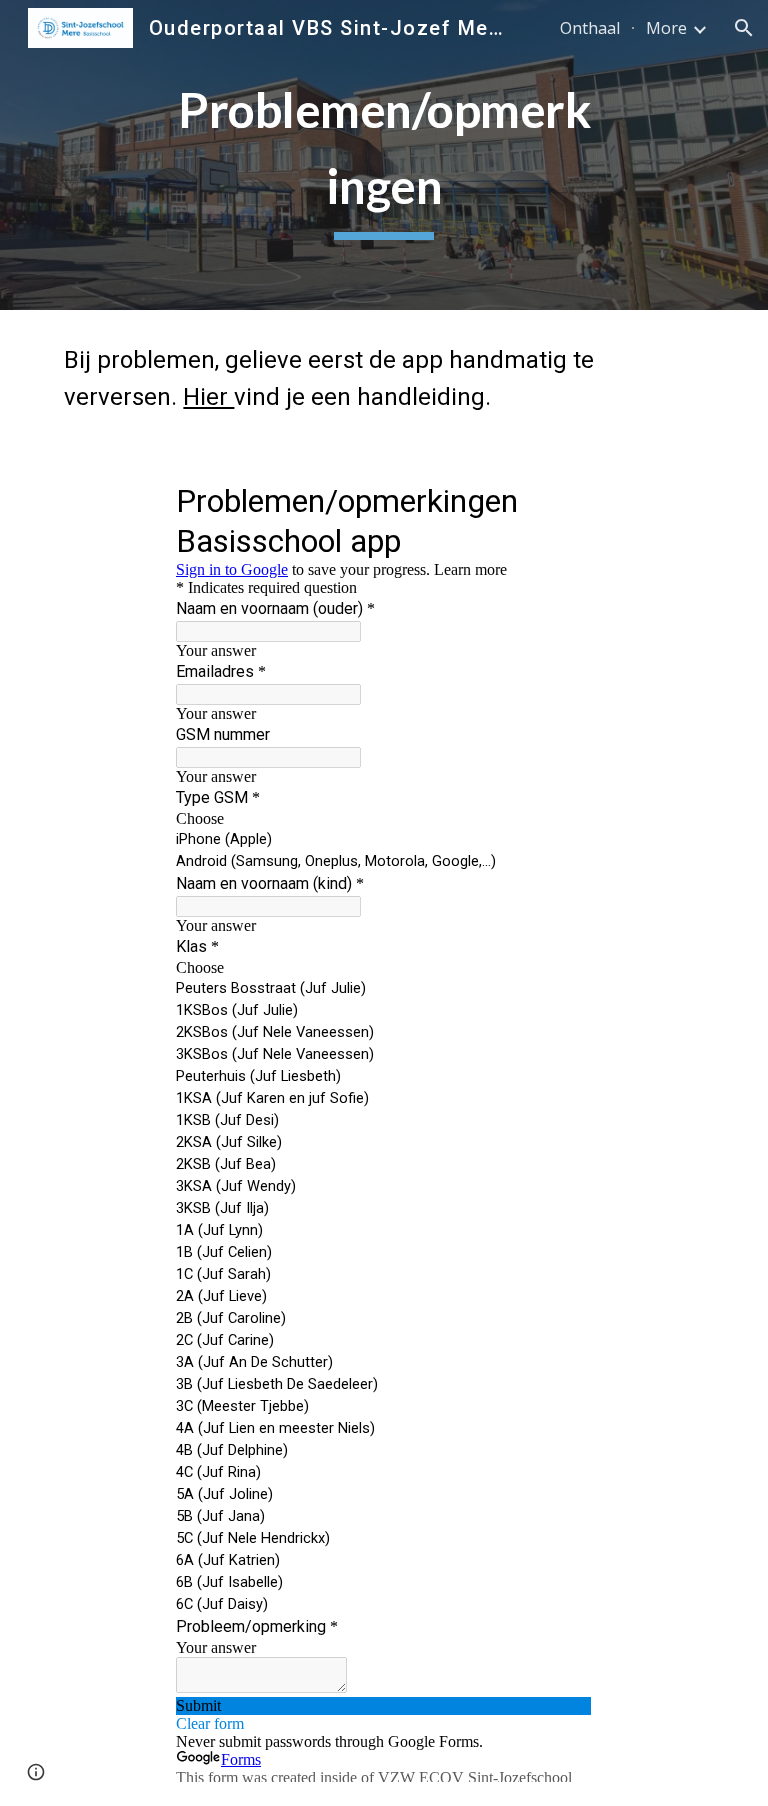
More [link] (666, 28)
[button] (744, 28)
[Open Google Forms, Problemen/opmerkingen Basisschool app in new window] (562, 499)
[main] (383, 154)
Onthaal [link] (590, 28)
